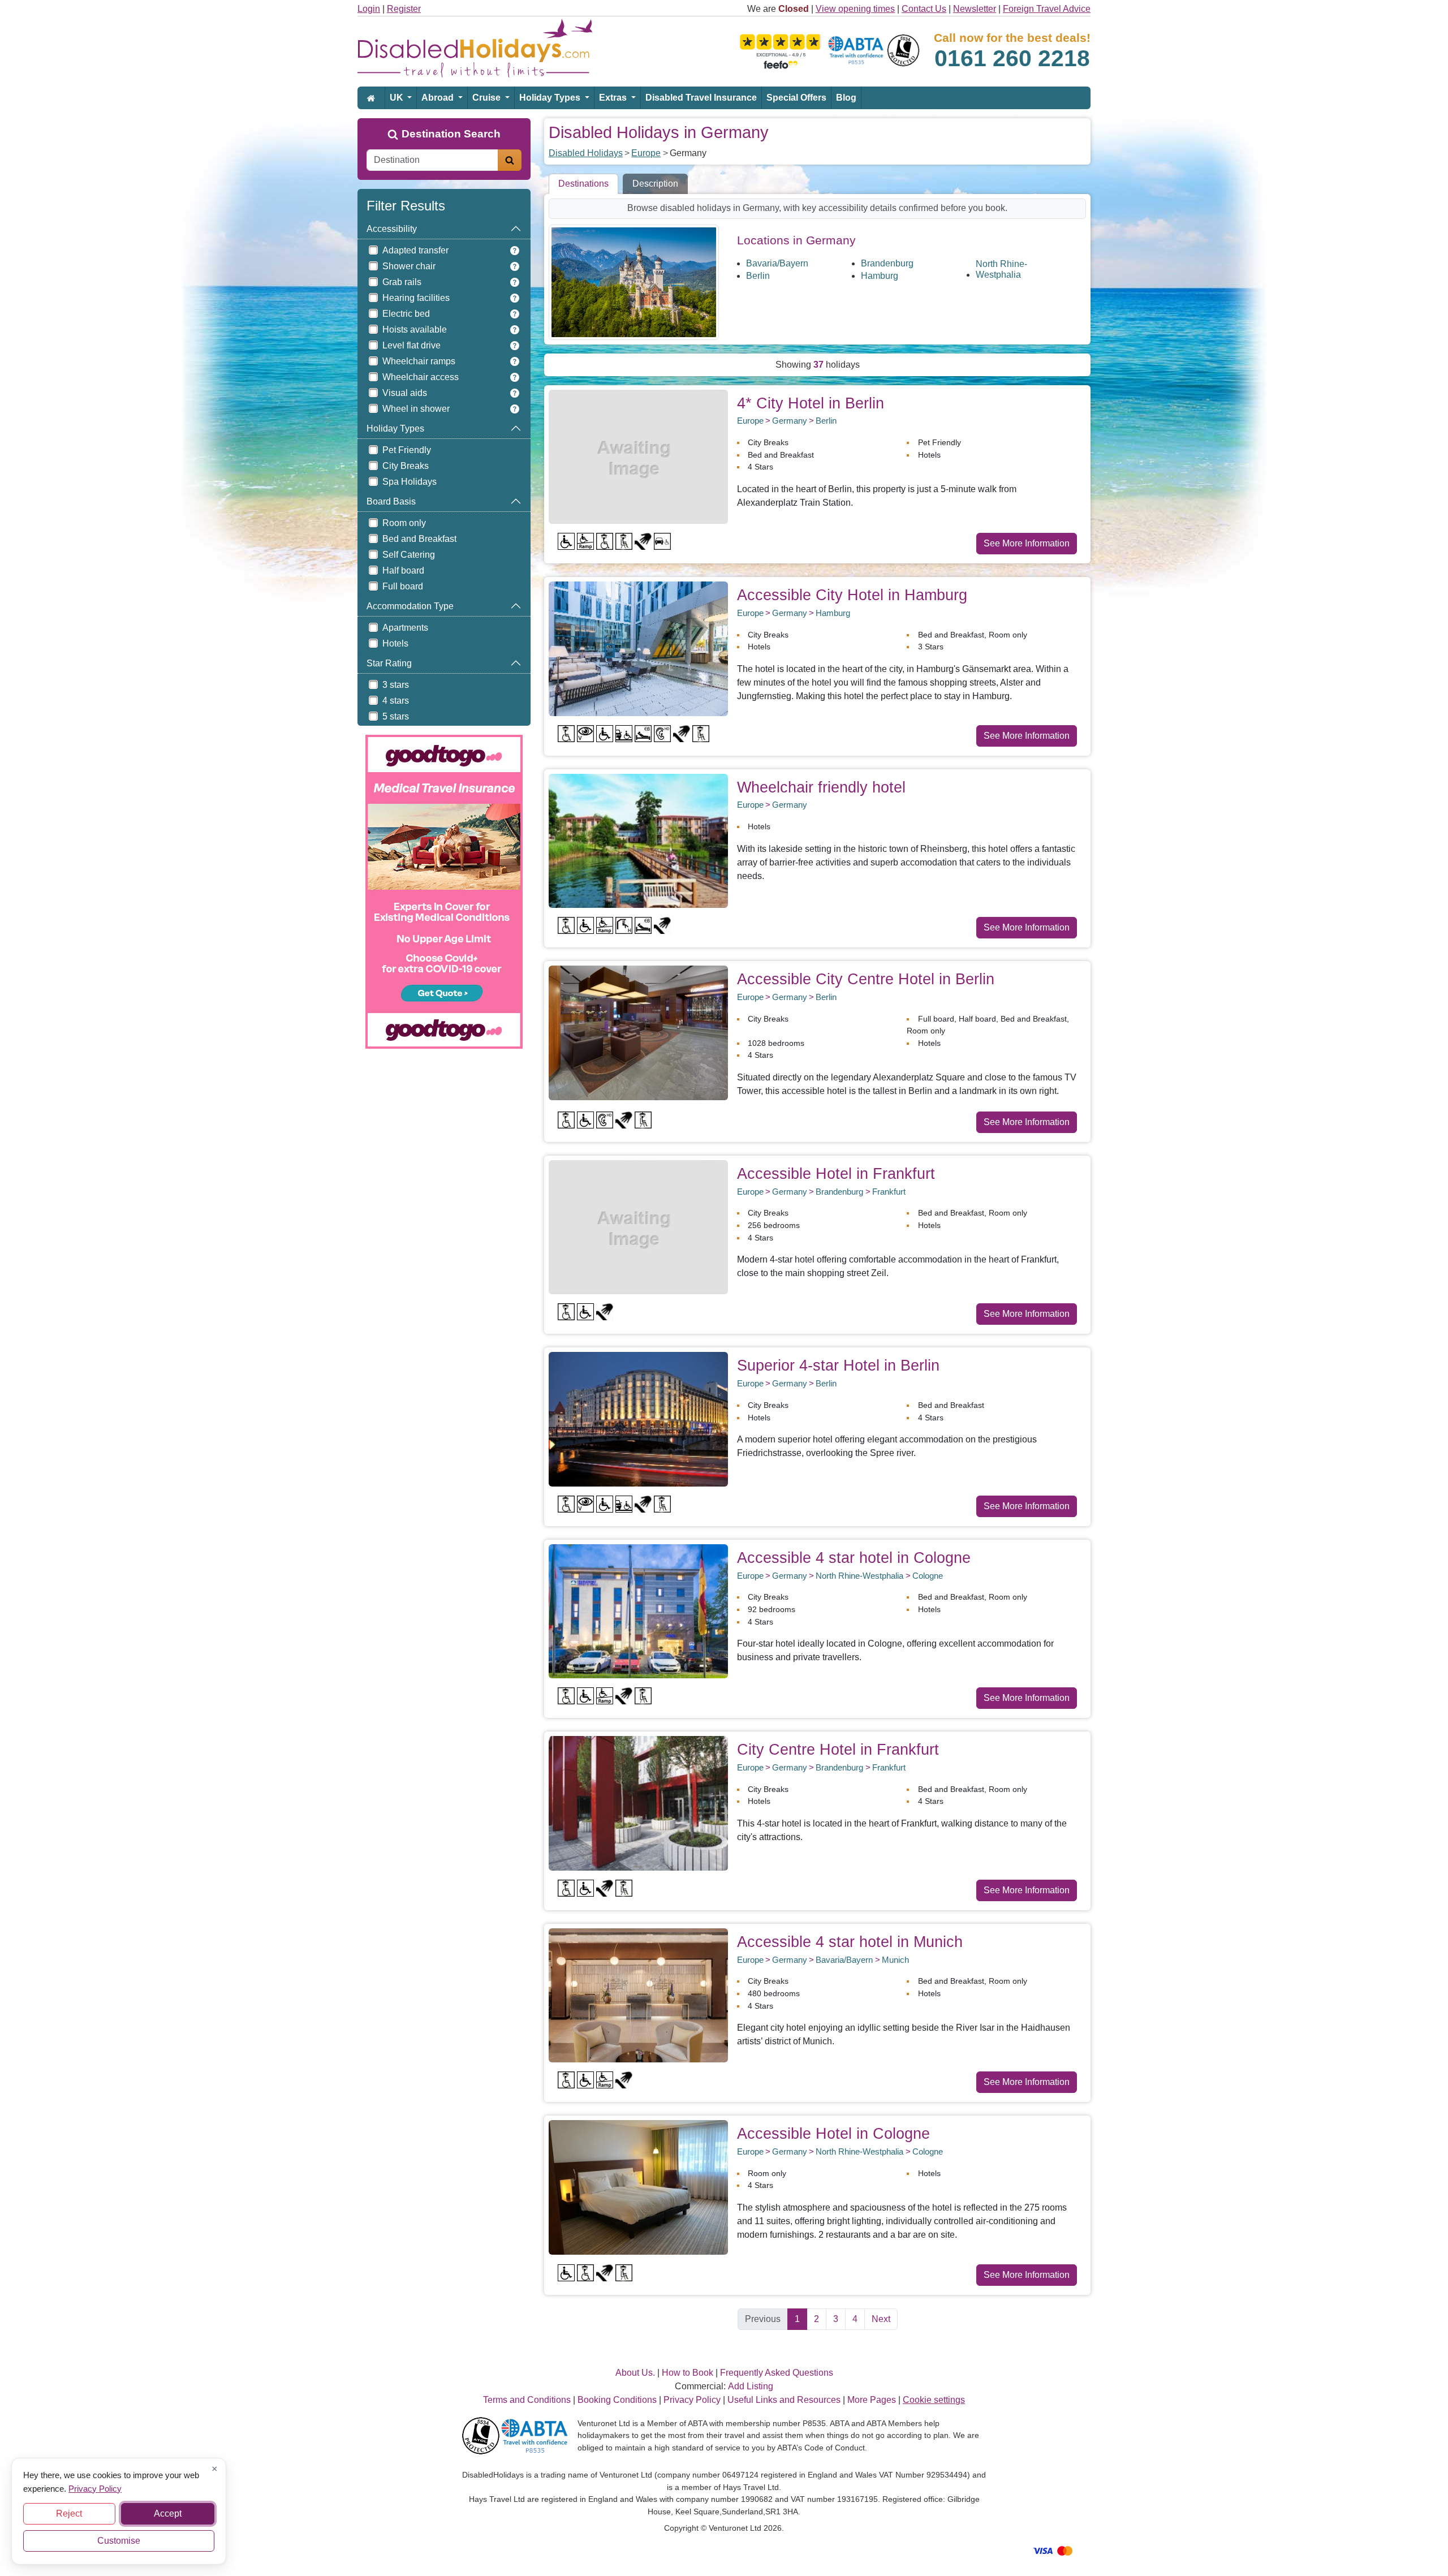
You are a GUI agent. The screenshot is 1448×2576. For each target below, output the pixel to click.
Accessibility (392, 229)
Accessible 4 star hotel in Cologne (854, 1558)
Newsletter (975, 9)
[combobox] (432, 160)
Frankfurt (889, 1192)
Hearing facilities (416, 298)
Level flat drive (411, 345)
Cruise (488, 98)
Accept (168, 2513)
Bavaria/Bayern (777, 263)
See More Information (1027, 543)
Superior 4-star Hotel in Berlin (838, 1365)
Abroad (439, 98)
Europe (646, 153)
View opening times (855, 9)
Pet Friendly (407, 450)
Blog (846, 98)
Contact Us (924, 9)
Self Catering (409, 555)
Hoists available (415, 329)
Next (881, 2319)
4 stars (396, 701)
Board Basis (391, 501)
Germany (790, 421)
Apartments (405, 628)
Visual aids (405, 393)
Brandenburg (887, 263)
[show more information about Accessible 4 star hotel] (638, 1611)
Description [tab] (655, 184)
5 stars (396, 716)
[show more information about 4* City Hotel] (638, 456)
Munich (895, 1960)
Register (404, 9)
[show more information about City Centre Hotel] (638, 1802)
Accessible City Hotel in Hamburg (852, 595)
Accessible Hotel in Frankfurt (836, 1173)
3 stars (396, 685)
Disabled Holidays (586, 153)
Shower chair (409, 266)
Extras (614, 98)
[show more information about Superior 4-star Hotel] (638, 1418)
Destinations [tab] (583, 184)
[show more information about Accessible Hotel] (638, 1227)
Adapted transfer (415, 250)
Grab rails (402, 282)
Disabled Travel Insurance (701, 98)
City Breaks (406, 466)
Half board (403, 570)
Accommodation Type (410, 606)
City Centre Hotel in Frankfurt (838, 1749)
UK (398, 98)
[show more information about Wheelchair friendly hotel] (638, 840)
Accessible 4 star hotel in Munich (850, 1942)
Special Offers (796, 98)
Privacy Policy (95, 2488)
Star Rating (389, 663)
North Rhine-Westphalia (1001, 269)
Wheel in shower (416, 409)
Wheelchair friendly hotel (821, 787)
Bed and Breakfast (419, 539)
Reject (69, 2513)
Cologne (928, 1576)
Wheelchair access (421, 377)
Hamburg (880, 276)
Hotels (395, 643)
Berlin (758, 276)
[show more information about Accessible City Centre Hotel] (638, 1032)
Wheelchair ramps (419, 361)
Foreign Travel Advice (1047, 9)
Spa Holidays (410, 482)
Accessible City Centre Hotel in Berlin (866, 979)
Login (369, 9)
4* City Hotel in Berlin (811, 403)
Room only (404, 523)
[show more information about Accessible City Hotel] (638, 648)
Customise (119, 2541)
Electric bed (406, 314)
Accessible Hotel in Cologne (833, 2133)
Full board (403, 586)
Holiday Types (551, 98)
